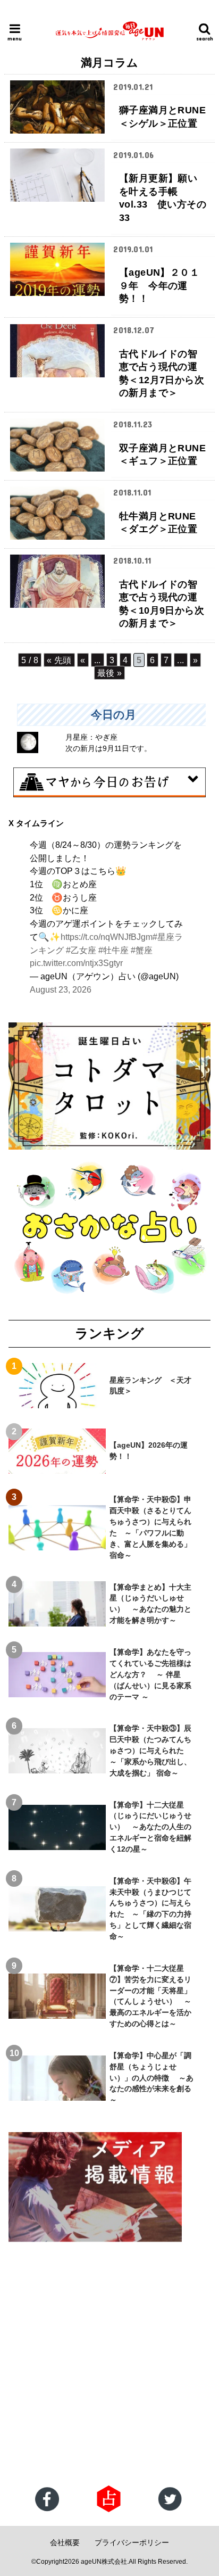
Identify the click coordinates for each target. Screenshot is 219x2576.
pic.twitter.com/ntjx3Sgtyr (76, 963)
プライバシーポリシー (132, 2542)
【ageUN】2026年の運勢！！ (149, 1451)
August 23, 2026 (61, 989)
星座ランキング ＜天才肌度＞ (150, 1386)
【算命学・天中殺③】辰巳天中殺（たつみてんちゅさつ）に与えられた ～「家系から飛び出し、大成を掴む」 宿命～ (150, 1751)
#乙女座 (81, 950)
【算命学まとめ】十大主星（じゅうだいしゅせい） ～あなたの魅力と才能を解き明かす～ (150, 1604)
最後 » (110, 673)
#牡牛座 (113, 950)
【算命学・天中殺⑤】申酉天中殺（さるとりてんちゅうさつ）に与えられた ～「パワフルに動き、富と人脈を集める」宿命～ (150, 1527)
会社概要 (65, 2542)
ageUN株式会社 (104, 2562)
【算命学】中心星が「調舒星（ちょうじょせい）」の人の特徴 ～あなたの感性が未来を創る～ (151, 2078)
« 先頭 (59, 660)
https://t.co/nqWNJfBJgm (107, 937)
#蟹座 (142, 950)
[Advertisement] (109, 2365)
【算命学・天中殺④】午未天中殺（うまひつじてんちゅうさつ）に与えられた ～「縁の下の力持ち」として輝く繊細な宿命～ (150, 1909)
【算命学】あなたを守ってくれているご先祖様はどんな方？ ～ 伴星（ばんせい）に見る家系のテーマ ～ (150, 1674)
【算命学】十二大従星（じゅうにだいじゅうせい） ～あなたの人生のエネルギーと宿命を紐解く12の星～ (150, 1827)
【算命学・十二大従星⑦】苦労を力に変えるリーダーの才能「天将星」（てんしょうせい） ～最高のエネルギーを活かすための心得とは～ (150, 1996)
